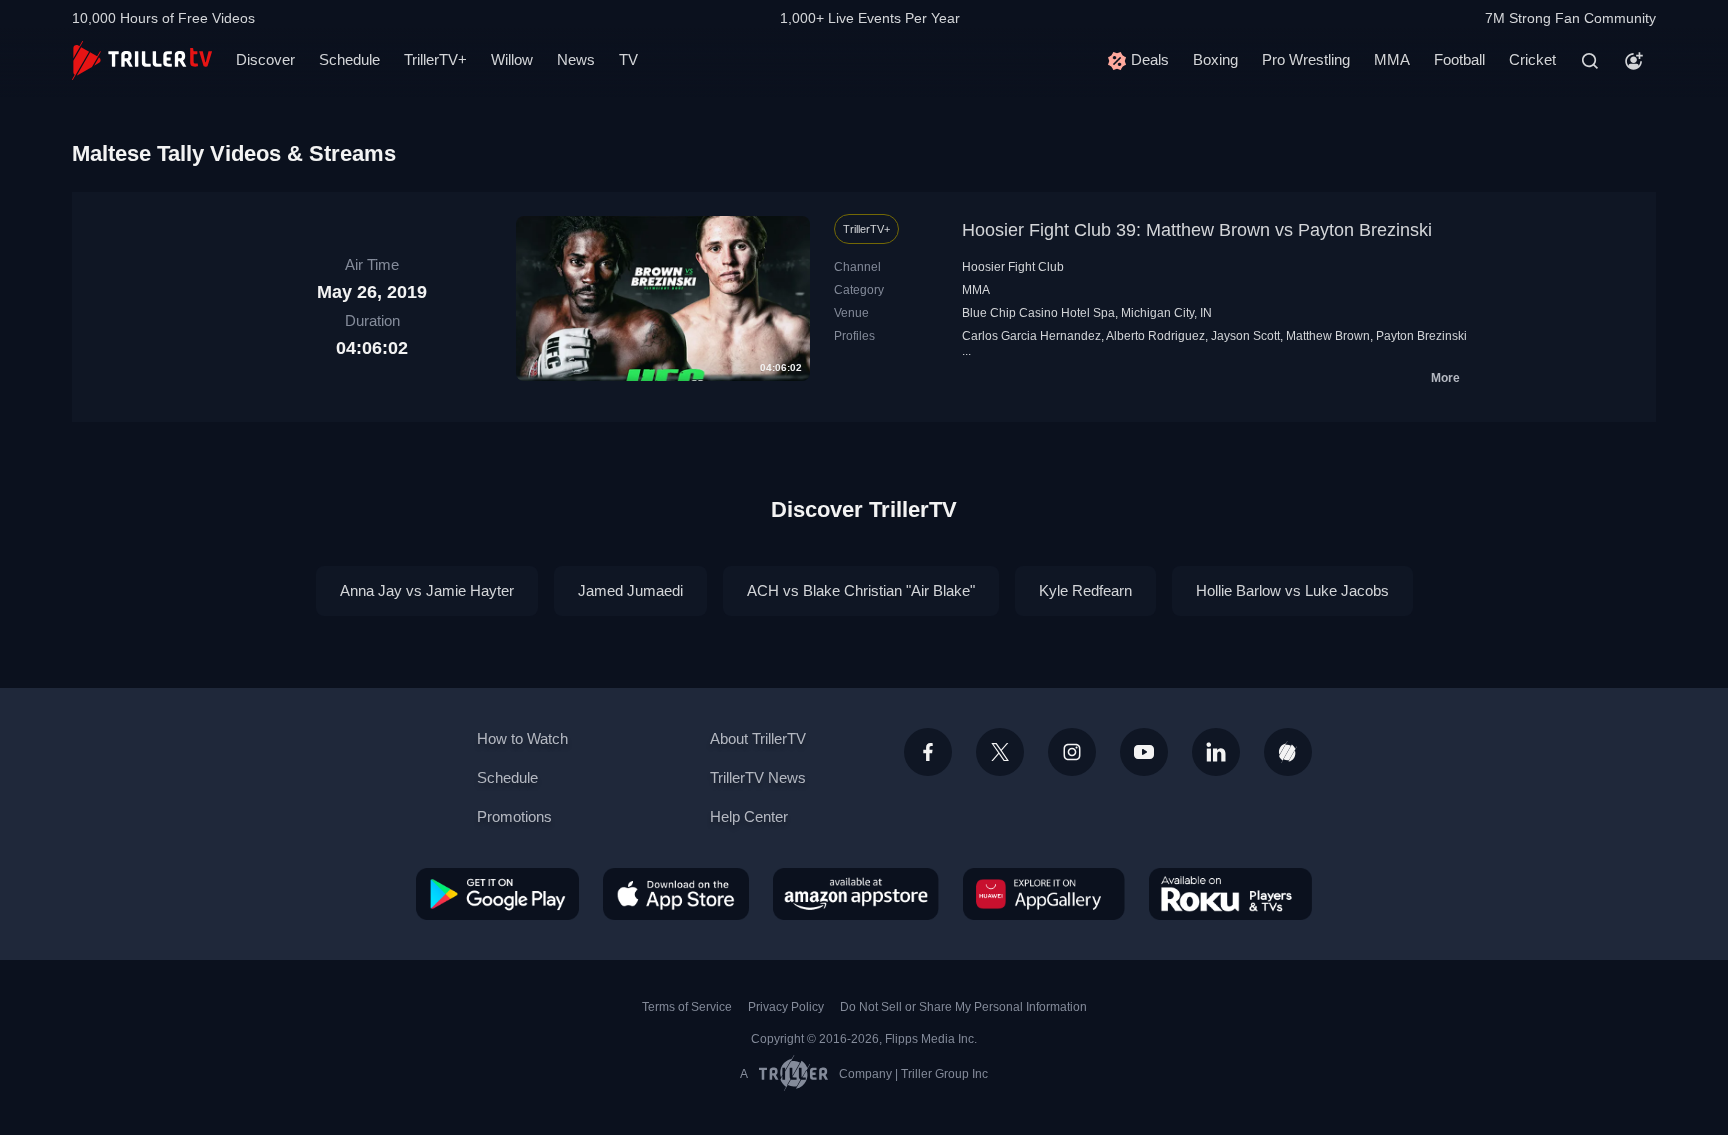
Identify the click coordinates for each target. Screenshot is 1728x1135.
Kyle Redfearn (1085, 590)
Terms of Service (687, 1007)
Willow (512, 59)
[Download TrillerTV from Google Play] (497, 894)
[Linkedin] (1216, 752)
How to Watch (522, 738)
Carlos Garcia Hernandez (1031, 336)
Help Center (749, 816)
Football (1459, 59)
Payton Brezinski (1421, 336)
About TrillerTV (758, 738)
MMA (1392, 59)
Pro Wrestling (1306, 59)
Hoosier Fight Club (1013, 267)
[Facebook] (928, 752)
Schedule (349, 59)
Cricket (1532, 59)
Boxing (1215, 59)
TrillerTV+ (435, 59)
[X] (1000, 752)
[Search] (1590, 61)
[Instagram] (1072, 752)
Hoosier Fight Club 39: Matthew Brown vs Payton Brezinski (1197, 230)
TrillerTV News (758, 777)
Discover (265, 59)
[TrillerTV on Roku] (1230, 894)
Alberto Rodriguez (1155, 336)
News (576, 59)
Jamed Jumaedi (630, 590)
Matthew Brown (1328, 336)
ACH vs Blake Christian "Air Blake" (861, 590)
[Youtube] (1144, 752)
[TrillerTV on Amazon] (856, 894)
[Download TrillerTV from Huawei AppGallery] (1044, 894)
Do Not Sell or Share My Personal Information (963, 1007)
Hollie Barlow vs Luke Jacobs (1292, 590)
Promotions (514, 816)
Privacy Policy (786, 1007)
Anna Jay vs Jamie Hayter (427, 590)
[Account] (1634, 61)
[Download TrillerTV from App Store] (676, 894)
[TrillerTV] (142, 60)
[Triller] (1288, 752)
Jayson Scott (1245, 336)
